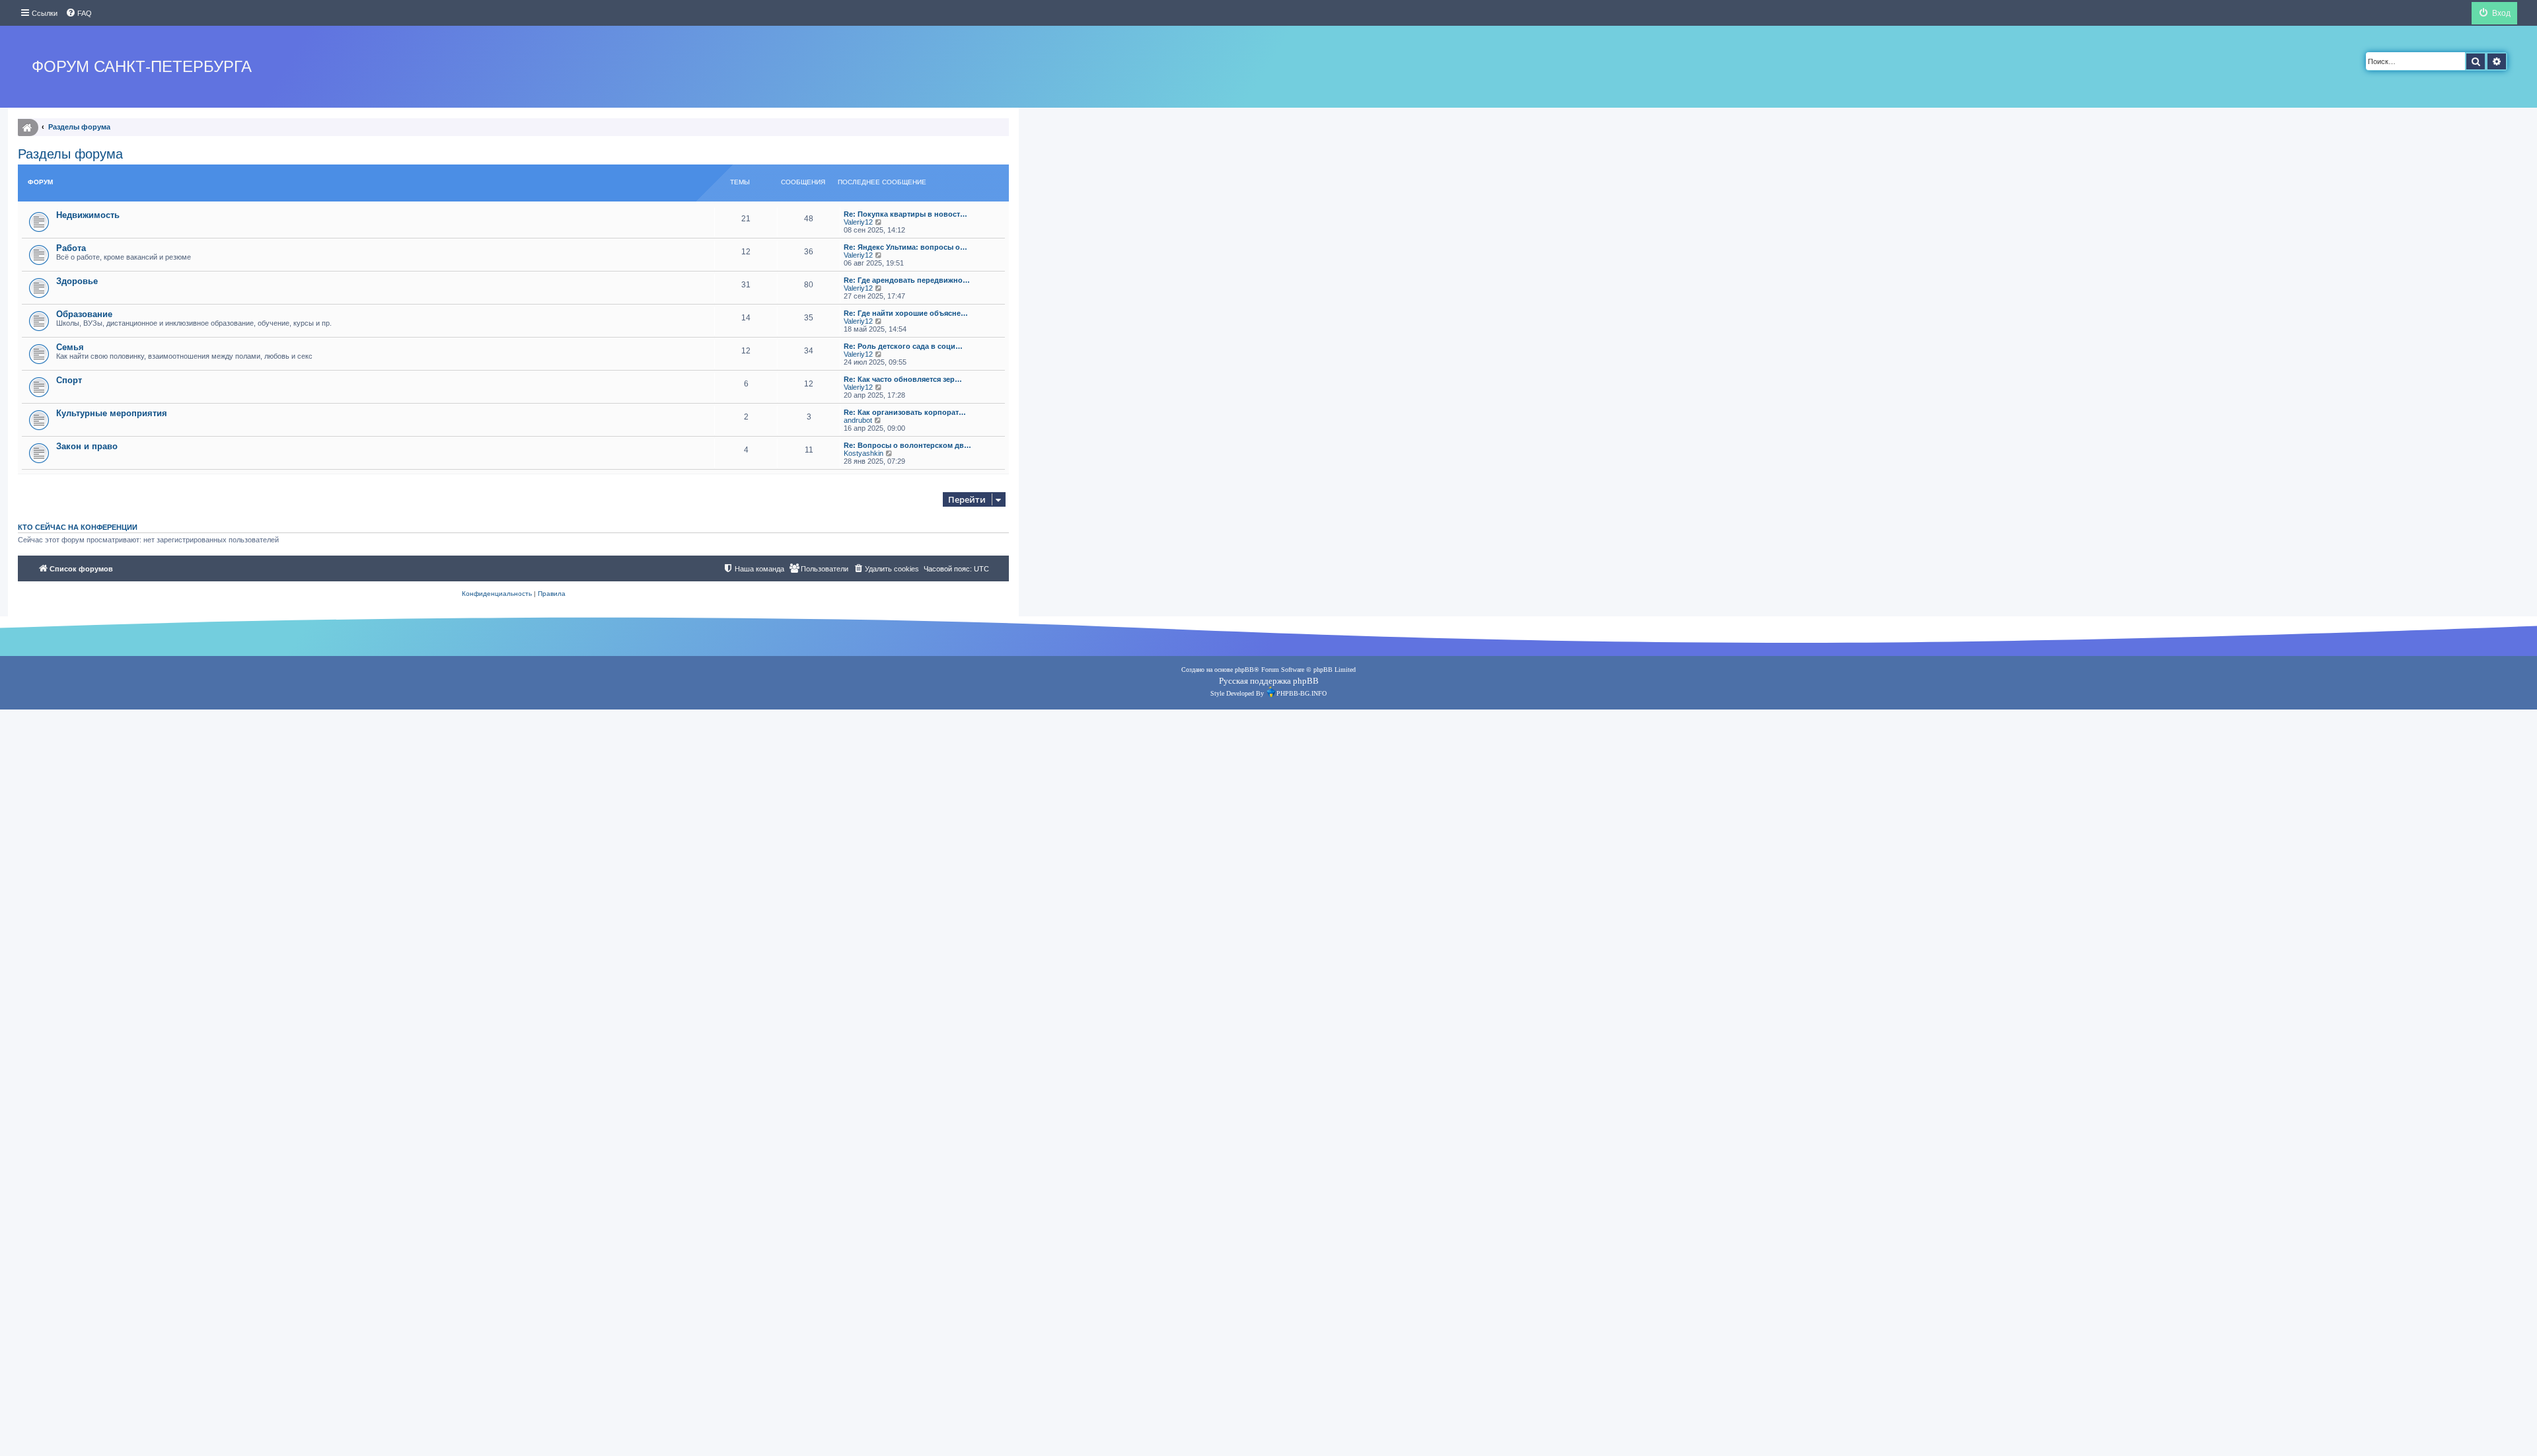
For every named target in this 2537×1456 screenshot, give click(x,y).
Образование (84, 314)
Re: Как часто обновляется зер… (903, 379)
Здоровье (77, 281)
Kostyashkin (864, 453)
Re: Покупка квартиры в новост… (905, 214)
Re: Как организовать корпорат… (905, 412)
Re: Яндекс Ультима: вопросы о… (905, 247)
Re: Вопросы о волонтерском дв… (907, 445)
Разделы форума (70, 154)
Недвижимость (88, 215)
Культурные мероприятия (112, 413)
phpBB (1244, 670)
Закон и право (87, 446)
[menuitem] (79, 13)
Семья (70, 347)
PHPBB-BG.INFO (1302, 693)
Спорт (69, 380)
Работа (71, 248)
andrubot (858, 420)
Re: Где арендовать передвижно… (907, 280)
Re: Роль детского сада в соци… (903, 346)
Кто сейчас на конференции (78, 527)
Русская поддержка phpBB (1269, 681)
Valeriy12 (858, 222)
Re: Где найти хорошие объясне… (906, 313)
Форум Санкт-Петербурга (142, 66)
